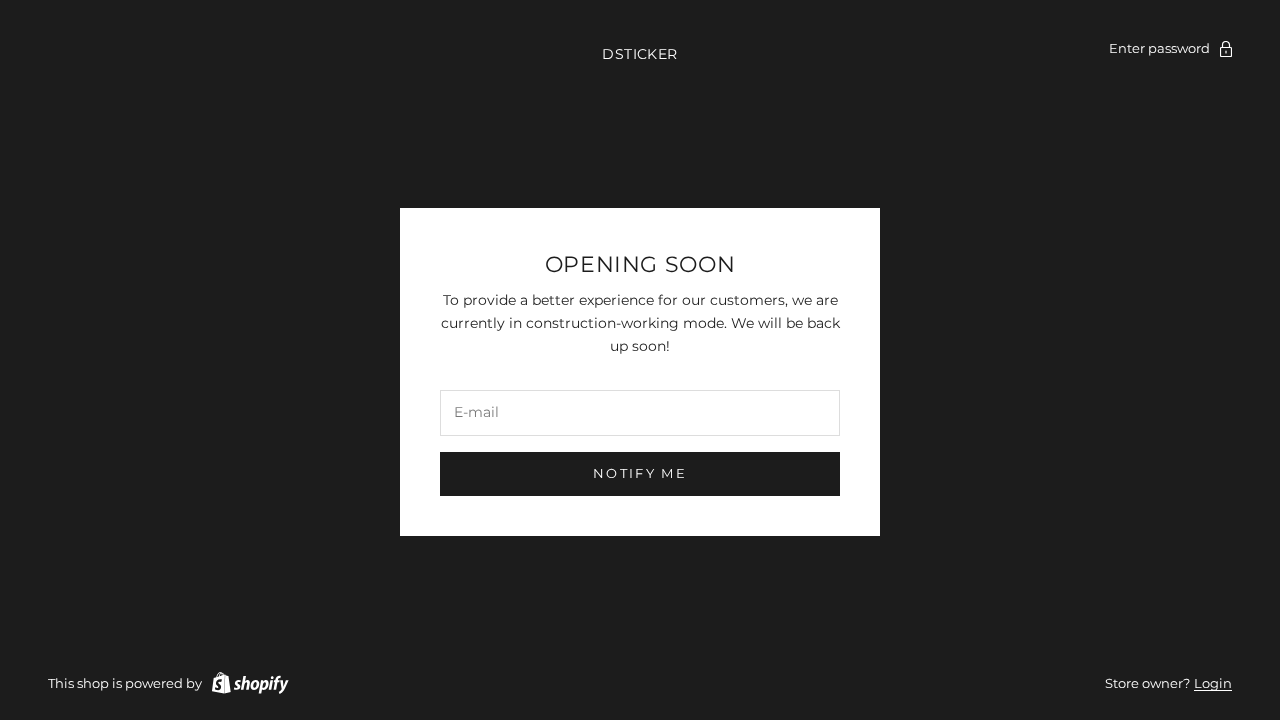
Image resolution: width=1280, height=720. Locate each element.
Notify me (640, 473)
